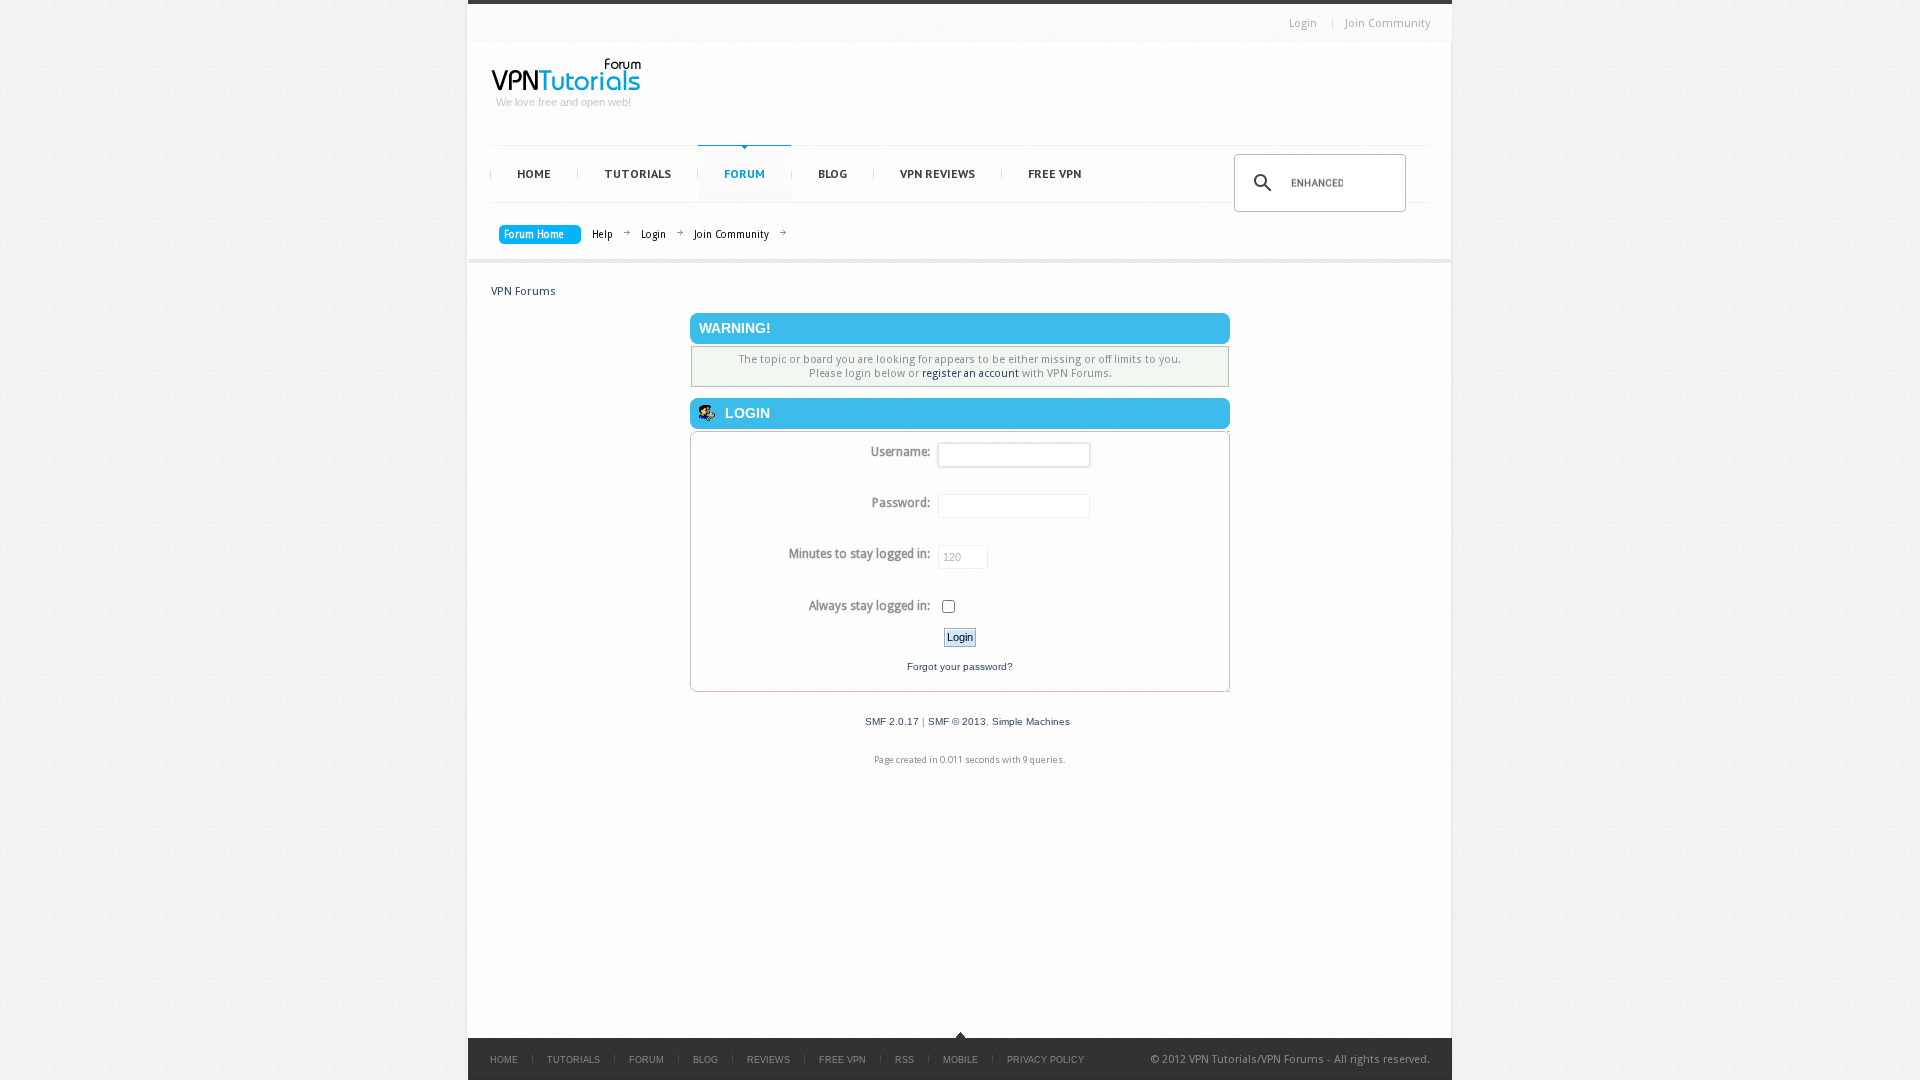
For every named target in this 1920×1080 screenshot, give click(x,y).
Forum (744, 173)
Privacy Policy (1045, 1060)
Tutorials (637, 173)
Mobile (960, 1060)
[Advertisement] (1046, 98)
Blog (832, 173)
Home (534, 173)
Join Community (1387, 23)
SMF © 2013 (957, 721)
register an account (970, 373)
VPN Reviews (937, 173)
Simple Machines (1031, 721)
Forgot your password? (960, 666)
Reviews (768, 1060)
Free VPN (1054, 173)
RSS (904, 1060)
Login (1303, 23)
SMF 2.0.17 (892, 721)
